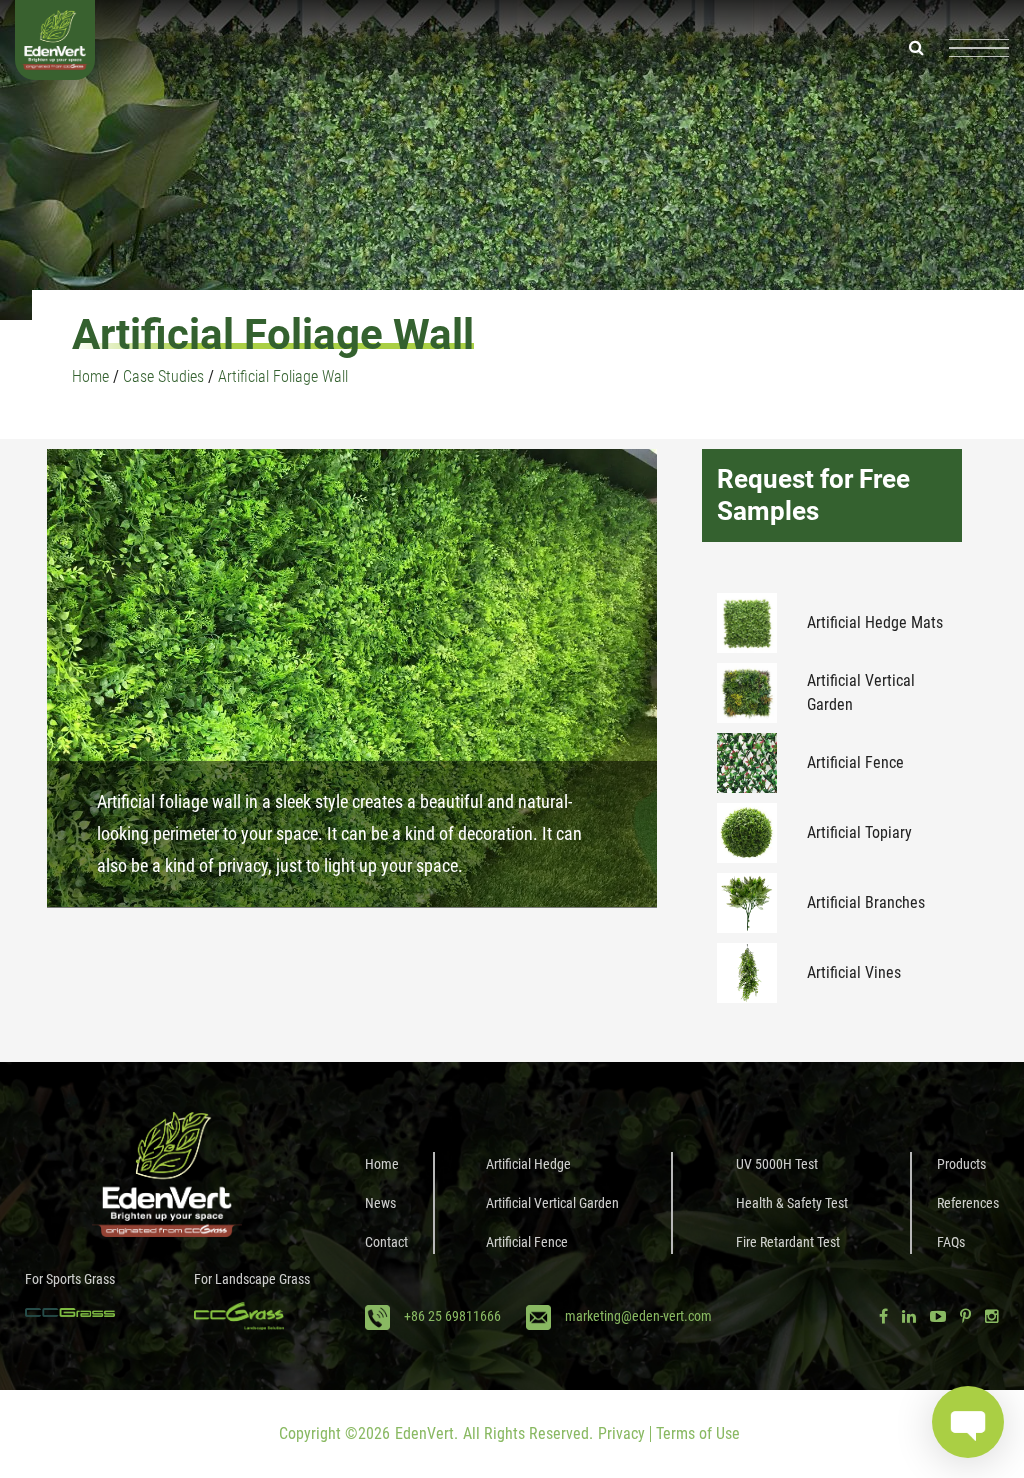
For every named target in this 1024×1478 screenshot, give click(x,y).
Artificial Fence (855, 762)
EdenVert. (426, 1433)
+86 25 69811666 (452, 1316)
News (380, 1203)
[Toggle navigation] (979, 48)
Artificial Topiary (859, 832)
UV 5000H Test (777, 1164)
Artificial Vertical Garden (861, 692)
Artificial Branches (866, 902)
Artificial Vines (854, 972)
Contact (386, 1242)
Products (961, 1164)
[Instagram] (992, 1316)
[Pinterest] (965, 1316)
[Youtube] (938, 1316)
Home (382, 1164)
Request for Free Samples (813, 494)
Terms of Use (698, 1433)
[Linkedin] (909, 1316)
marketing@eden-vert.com (638, 1316)
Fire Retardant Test (788, 1242)
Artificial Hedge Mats (875, 622)
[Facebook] (883, 1316)
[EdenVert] (55, 47)
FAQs (951, 1242)
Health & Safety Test (792, 1203)
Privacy (621, 1433)
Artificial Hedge (528, 1164)
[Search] (916, 47)
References (968, 1203)
